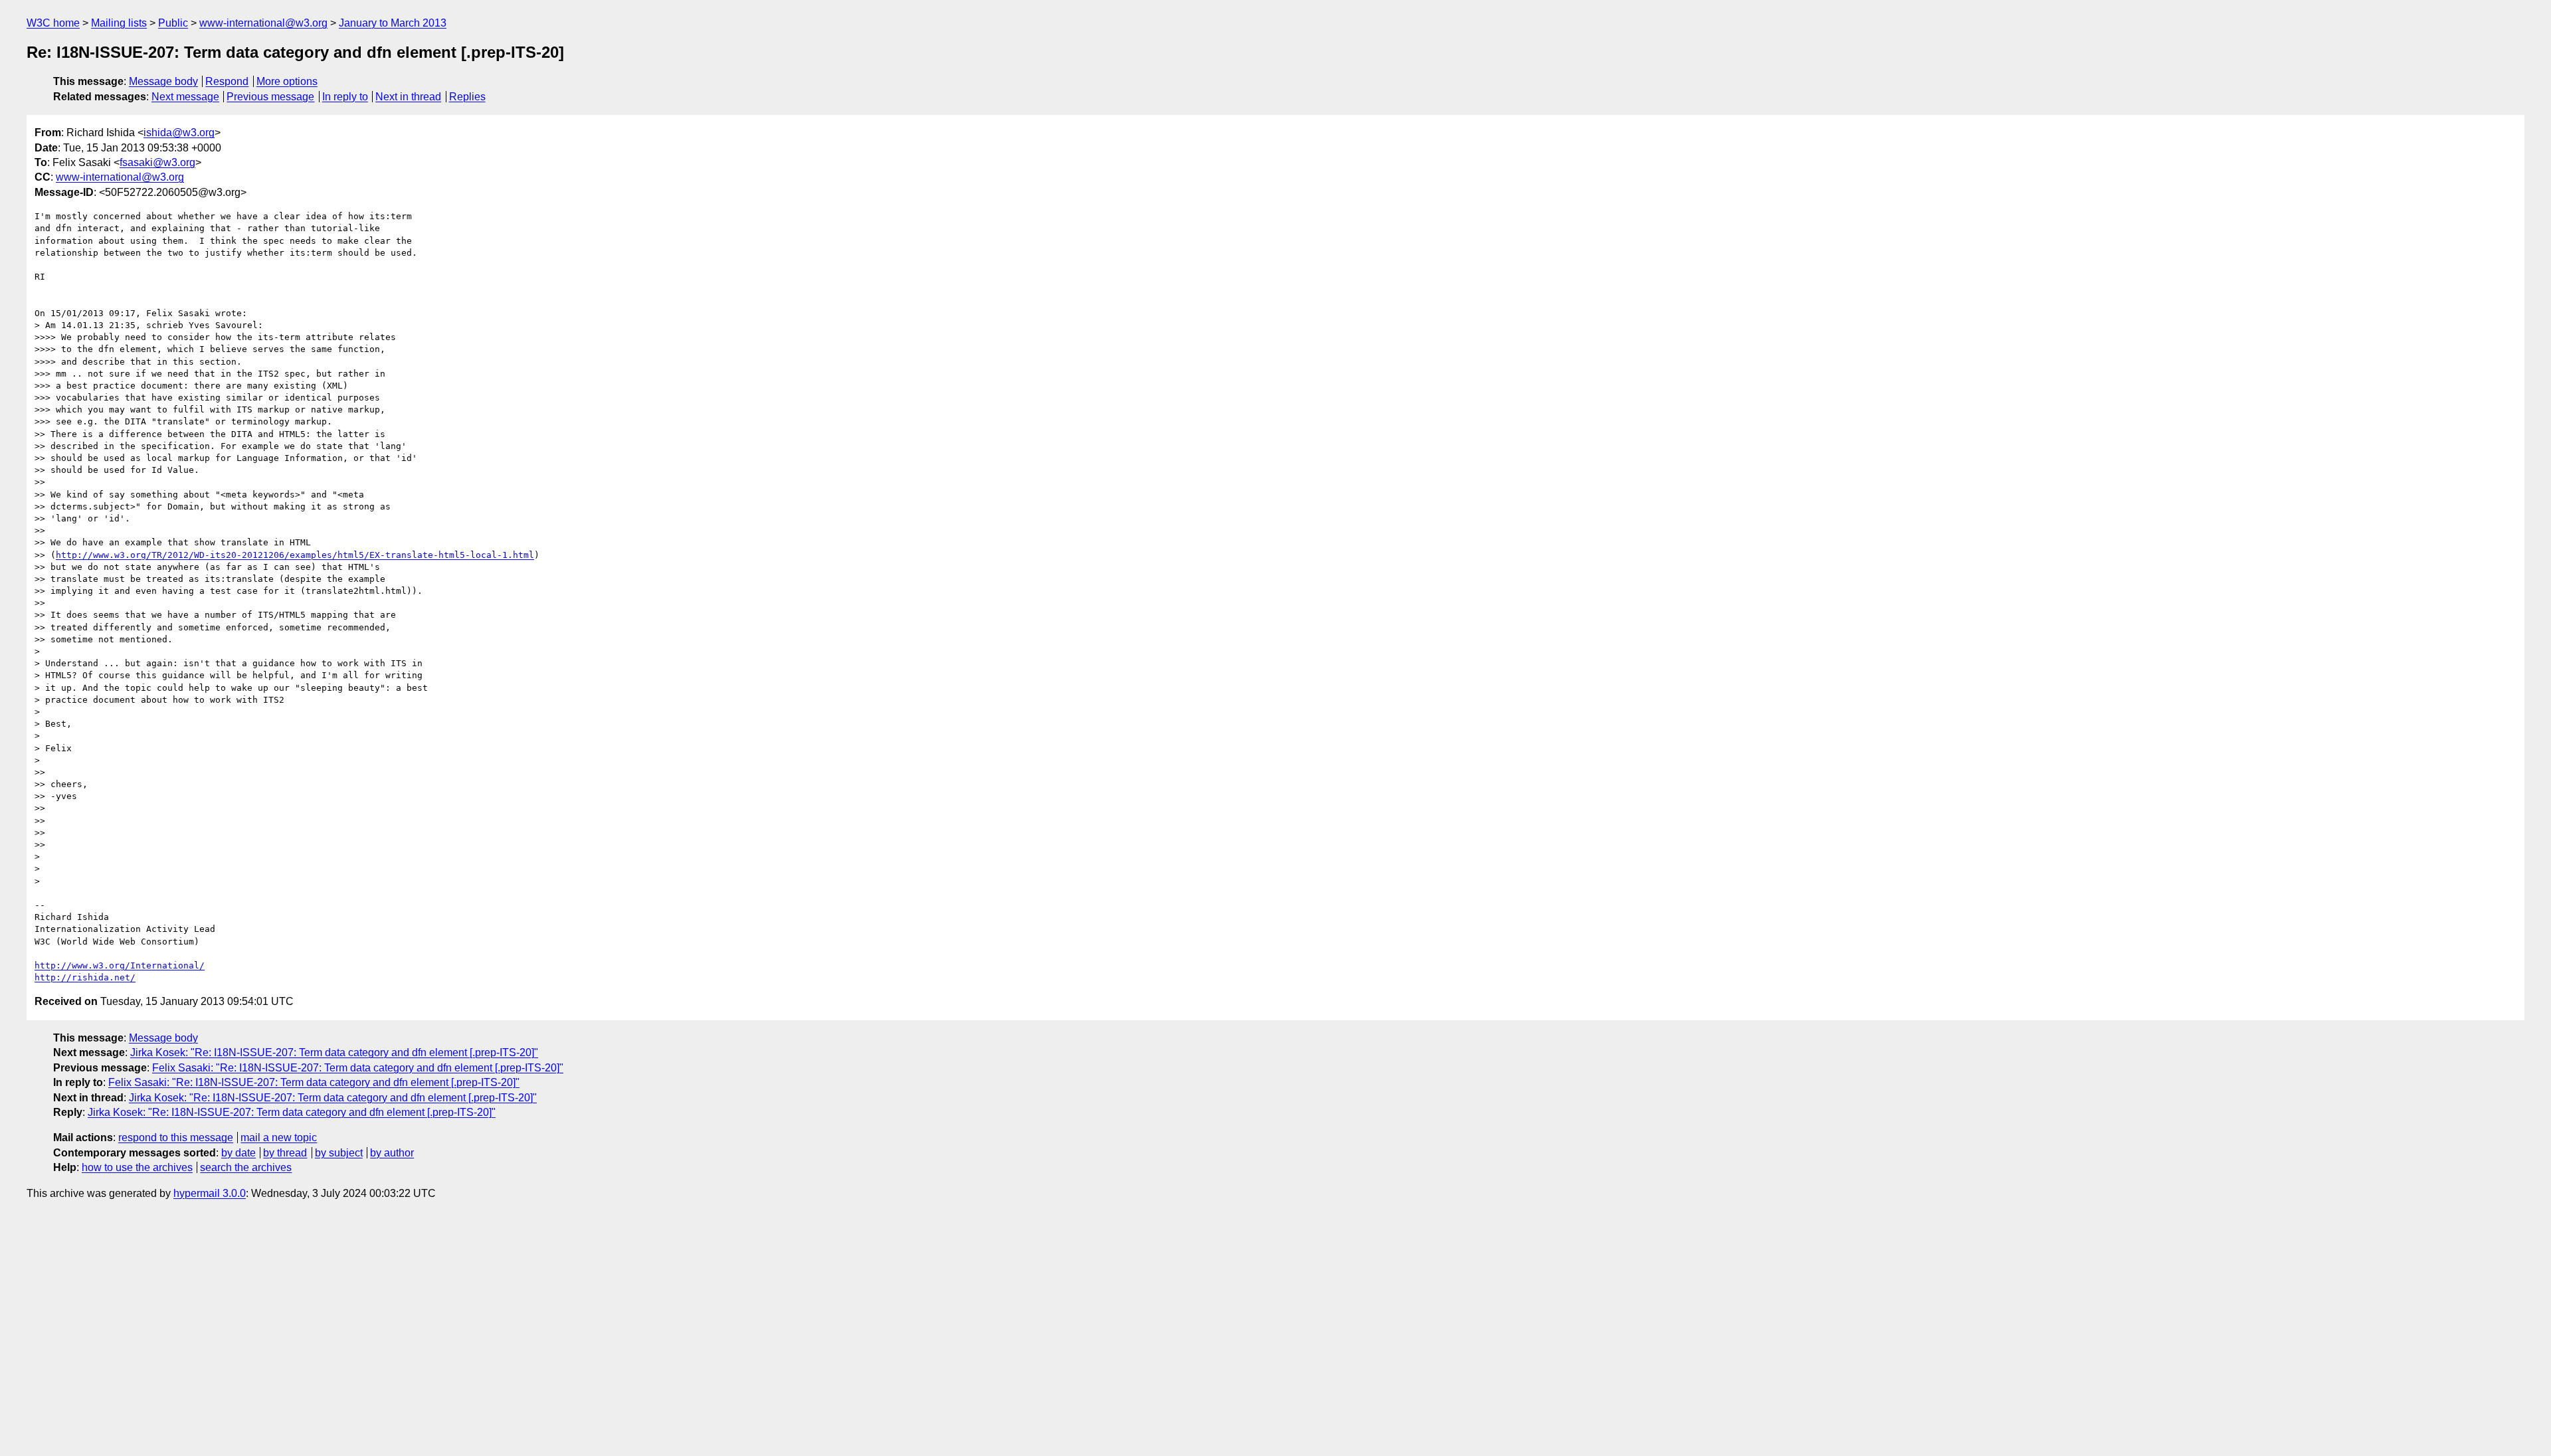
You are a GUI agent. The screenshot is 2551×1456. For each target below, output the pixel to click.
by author (392, 1153)
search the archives (246, 1167)
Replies (467, 97)
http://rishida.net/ (85, 977)
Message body (163, 81)
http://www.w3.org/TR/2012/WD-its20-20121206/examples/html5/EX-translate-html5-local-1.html (295, 555)
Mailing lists (119, 23)
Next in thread (408, 97)
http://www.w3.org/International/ (120, 965)
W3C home (53, 23)
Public (173, 23)
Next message (185, 97)
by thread (285, 1153)
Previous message (270, 97)
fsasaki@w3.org (157, 162)
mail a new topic (279, 1137)
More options (287, 81)
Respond (227, 81)
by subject (339, 1153)
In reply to (345, 97)
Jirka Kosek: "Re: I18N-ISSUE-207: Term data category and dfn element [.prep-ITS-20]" (334, 1052)
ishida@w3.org (179, 133)
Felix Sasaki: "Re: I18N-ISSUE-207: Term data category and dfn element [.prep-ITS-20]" (358, 1068)
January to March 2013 (393, 23)
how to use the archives (137, 1167)
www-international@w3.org (263, 23)
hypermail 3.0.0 (210, 1193)
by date (238, 1153)
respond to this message (176, 1137)
